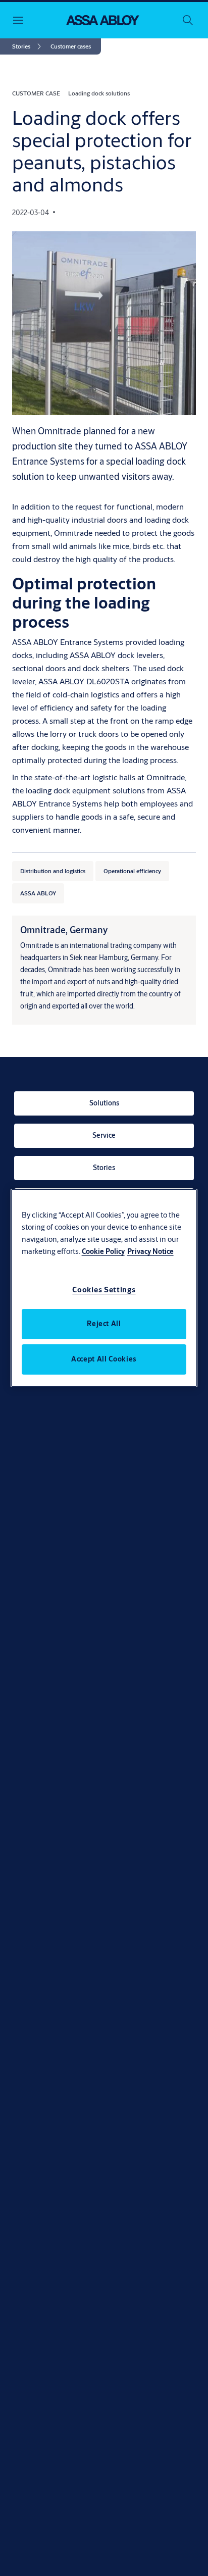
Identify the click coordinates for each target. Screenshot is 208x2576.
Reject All (104, 1324)
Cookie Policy (103, 1251)
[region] (104, 1288)
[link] (28, 46)
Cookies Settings (104, 1290)
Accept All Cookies (104, 1359)
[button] (71, 46)
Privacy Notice (150, 1251)
